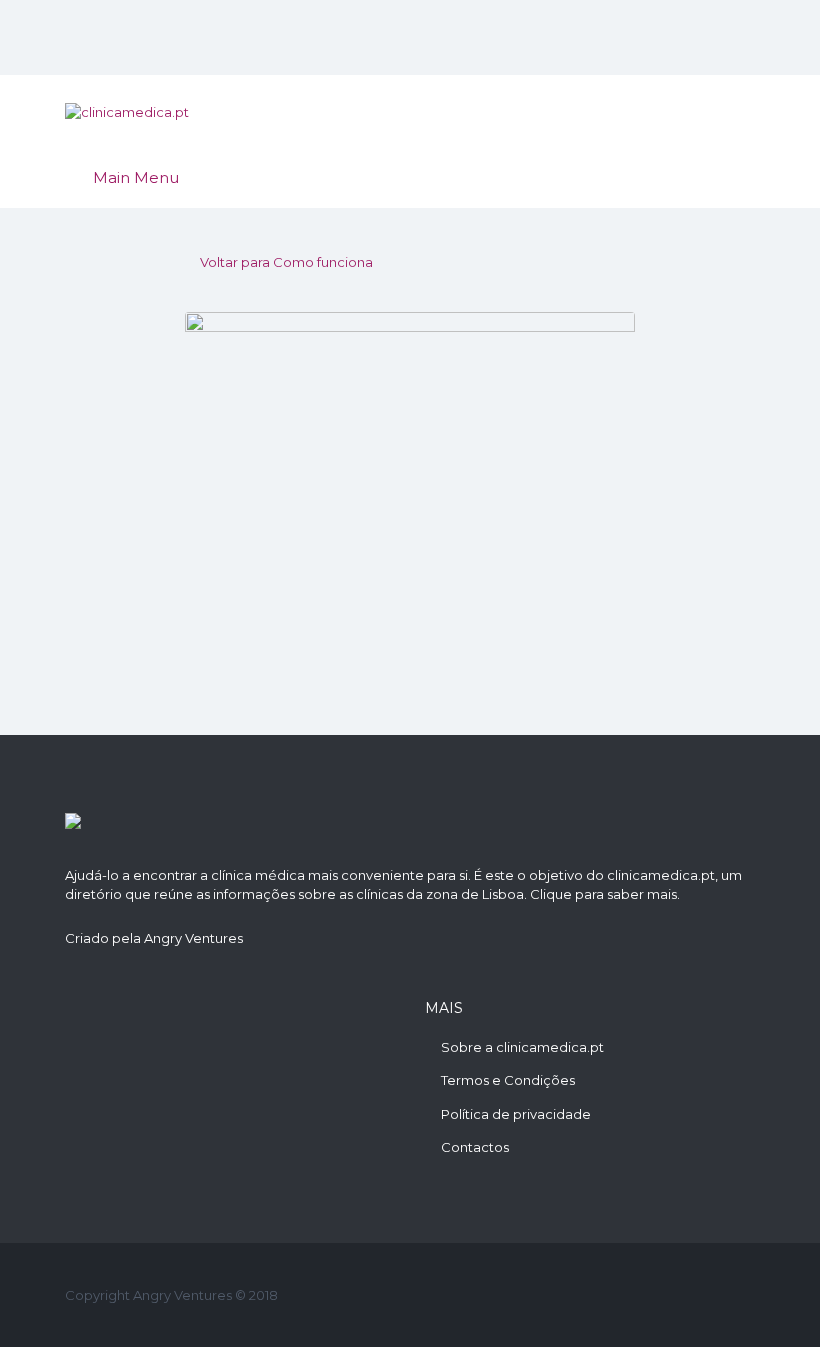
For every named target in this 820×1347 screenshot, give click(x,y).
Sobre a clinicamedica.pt (522, 1047)
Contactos (475, 1147)
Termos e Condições (508, 1080)
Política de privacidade (516, 1114)
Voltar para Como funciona (286, 262)
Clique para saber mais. (605, 894)
